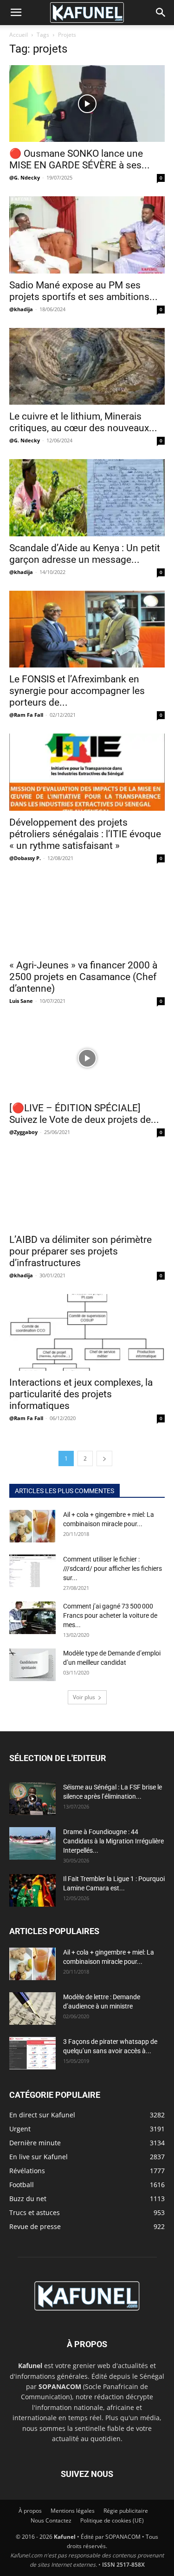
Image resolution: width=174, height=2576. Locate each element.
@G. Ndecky (25, 177)
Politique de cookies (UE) (112, 2520)
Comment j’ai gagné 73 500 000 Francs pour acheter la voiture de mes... (110, 1615)
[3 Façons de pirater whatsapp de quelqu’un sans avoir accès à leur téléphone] (32, 2053)
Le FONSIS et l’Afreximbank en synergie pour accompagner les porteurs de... (77, 691)
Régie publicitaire (126, 2511)
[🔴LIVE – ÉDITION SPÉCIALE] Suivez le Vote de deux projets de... (84, 1114)
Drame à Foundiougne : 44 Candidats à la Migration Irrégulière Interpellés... (113, 1841)
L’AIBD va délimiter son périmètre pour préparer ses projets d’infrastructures (81, 1251)
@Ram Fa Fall (26, 715)
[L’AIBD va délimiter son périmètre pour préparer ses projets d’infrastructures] (87, 1189)
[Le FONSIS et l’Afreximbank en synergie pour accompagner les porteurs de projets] (87, 629)
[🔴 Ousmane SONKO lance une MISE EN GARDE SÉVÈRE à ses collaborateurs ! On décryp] (87, 103)
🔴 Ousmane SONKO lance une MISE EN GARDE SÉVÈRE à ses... (80, 159)
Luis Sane (21, 1001)
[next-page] (104, 1458)
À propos (30, 2511)
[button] (16, 13)
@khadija (21, 309)
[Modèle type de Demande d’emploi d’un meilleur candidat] (32, 1665)
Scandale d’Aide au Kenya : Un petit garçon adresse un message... (85, 554)
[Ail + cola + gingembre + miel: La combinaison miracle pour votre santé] (32, 1526)
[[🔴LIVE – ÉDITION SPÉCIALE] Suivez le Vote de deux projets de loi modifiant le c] (87, 1058)
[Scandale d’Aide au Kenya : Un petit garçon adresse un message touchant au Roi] (87, 497)
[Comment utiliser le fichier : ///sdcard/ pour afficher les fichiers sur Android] (32, 1571)
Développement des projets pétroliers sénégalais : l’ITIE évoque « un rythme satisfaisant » (85, 834)
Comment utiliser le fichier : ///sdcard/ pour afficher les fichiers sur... (113, 1568)
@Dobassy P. (25, 858)
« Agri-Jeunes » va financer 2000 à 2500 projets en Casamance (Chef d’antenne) (83, 977)
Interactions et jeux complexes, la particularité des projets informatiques (81, 1394)
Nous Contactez (51, 2520)
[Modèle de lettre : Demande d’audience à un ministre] (32, 2009)
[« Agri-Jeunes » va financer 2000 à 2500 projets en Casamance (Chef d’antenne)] (87, 915)
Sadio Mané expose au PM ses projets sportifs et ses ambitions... (84, 291)
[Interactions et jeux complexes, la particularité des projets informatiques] (87, 1332)
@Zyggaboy (23, 1132)
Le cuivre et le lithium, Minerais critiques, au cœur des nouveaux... (83, 422)
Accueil (19, 35)
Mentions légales (73, 2511)
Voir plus (84, 1697)
